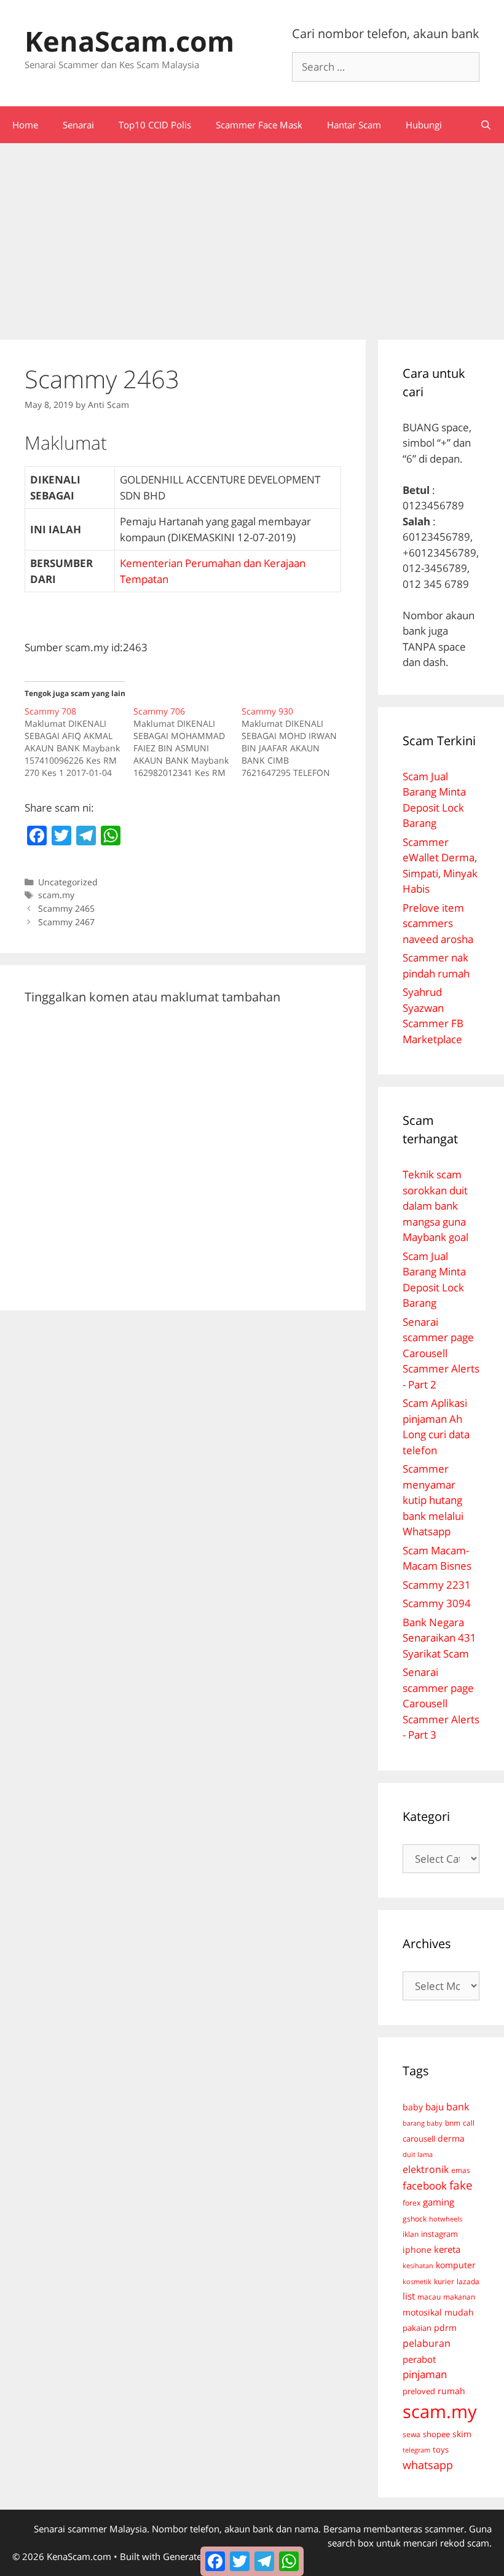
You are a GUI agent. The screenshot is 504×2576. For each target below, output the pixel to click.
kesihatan (418, 2265)
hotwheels (446, 2219)
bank (458, 2106)
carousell (419, 2139)
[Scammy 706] (188, 742)
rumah (451, 2391)
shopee (436, 2434)
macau (429, 2297)
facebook (425, 2186)
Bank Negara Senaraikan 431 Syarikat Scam (439, 1638)
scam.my (56, 895)
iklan (411, 2234)
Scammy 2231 (437, 1585)
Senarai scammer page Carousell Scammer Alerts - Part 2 (441, 1353)
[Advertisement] (252, 235)
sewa (411, 2434)
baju (435, 2107)
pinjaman (425, 2374)
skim (462, 2434)
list (409, 2296)
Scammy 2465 (66, 908)
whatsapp (428, 2465)
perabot (419, 2359)
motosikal (422, 2312)
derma (451, 2138)
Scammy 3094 (437, 1603)
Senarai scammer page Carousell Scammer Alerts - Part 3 (441, 1703)
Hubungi (424, 125)
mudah (459, 2312)
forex (411, 2203)
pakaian (417, 2328)
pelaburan (427, 2343)
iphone (417, 2249)
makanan (459, 2296)
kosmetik (417, 2282)
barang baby (423, 2123)
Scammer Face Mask (259, 125)
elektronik (426, 2169)
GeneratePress (194, 2556)
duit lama (418, 2154)
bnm (453, 2123)
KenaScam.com (129, 41)
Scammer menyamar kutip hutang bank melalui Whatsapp (433, 1500)
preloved (419, 2391)
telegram (416, 2450)
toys (441, 2450)
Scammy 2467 (66, 922)
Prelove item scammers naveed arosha (438, 923)
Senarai (78, 125)
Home (25, 125)
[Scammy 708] (79, 742)
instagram (439, 2234)
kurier (444, 2281)
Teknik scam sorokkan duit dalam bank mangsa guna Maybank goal (435, 1206)
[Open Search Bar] (486, 125)
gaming (439, 2202)
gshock (415, 2218)
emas (461, 2170)
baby (413, 2107)
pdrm (445, 2327)
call (469, 2123)
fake (461, 2185)
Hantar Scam (354, 125)
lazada (468, 2281)
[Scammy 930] (296, 742)
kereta (447, 2249)
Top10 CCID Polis (155, 125)
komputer (456, 2265)
